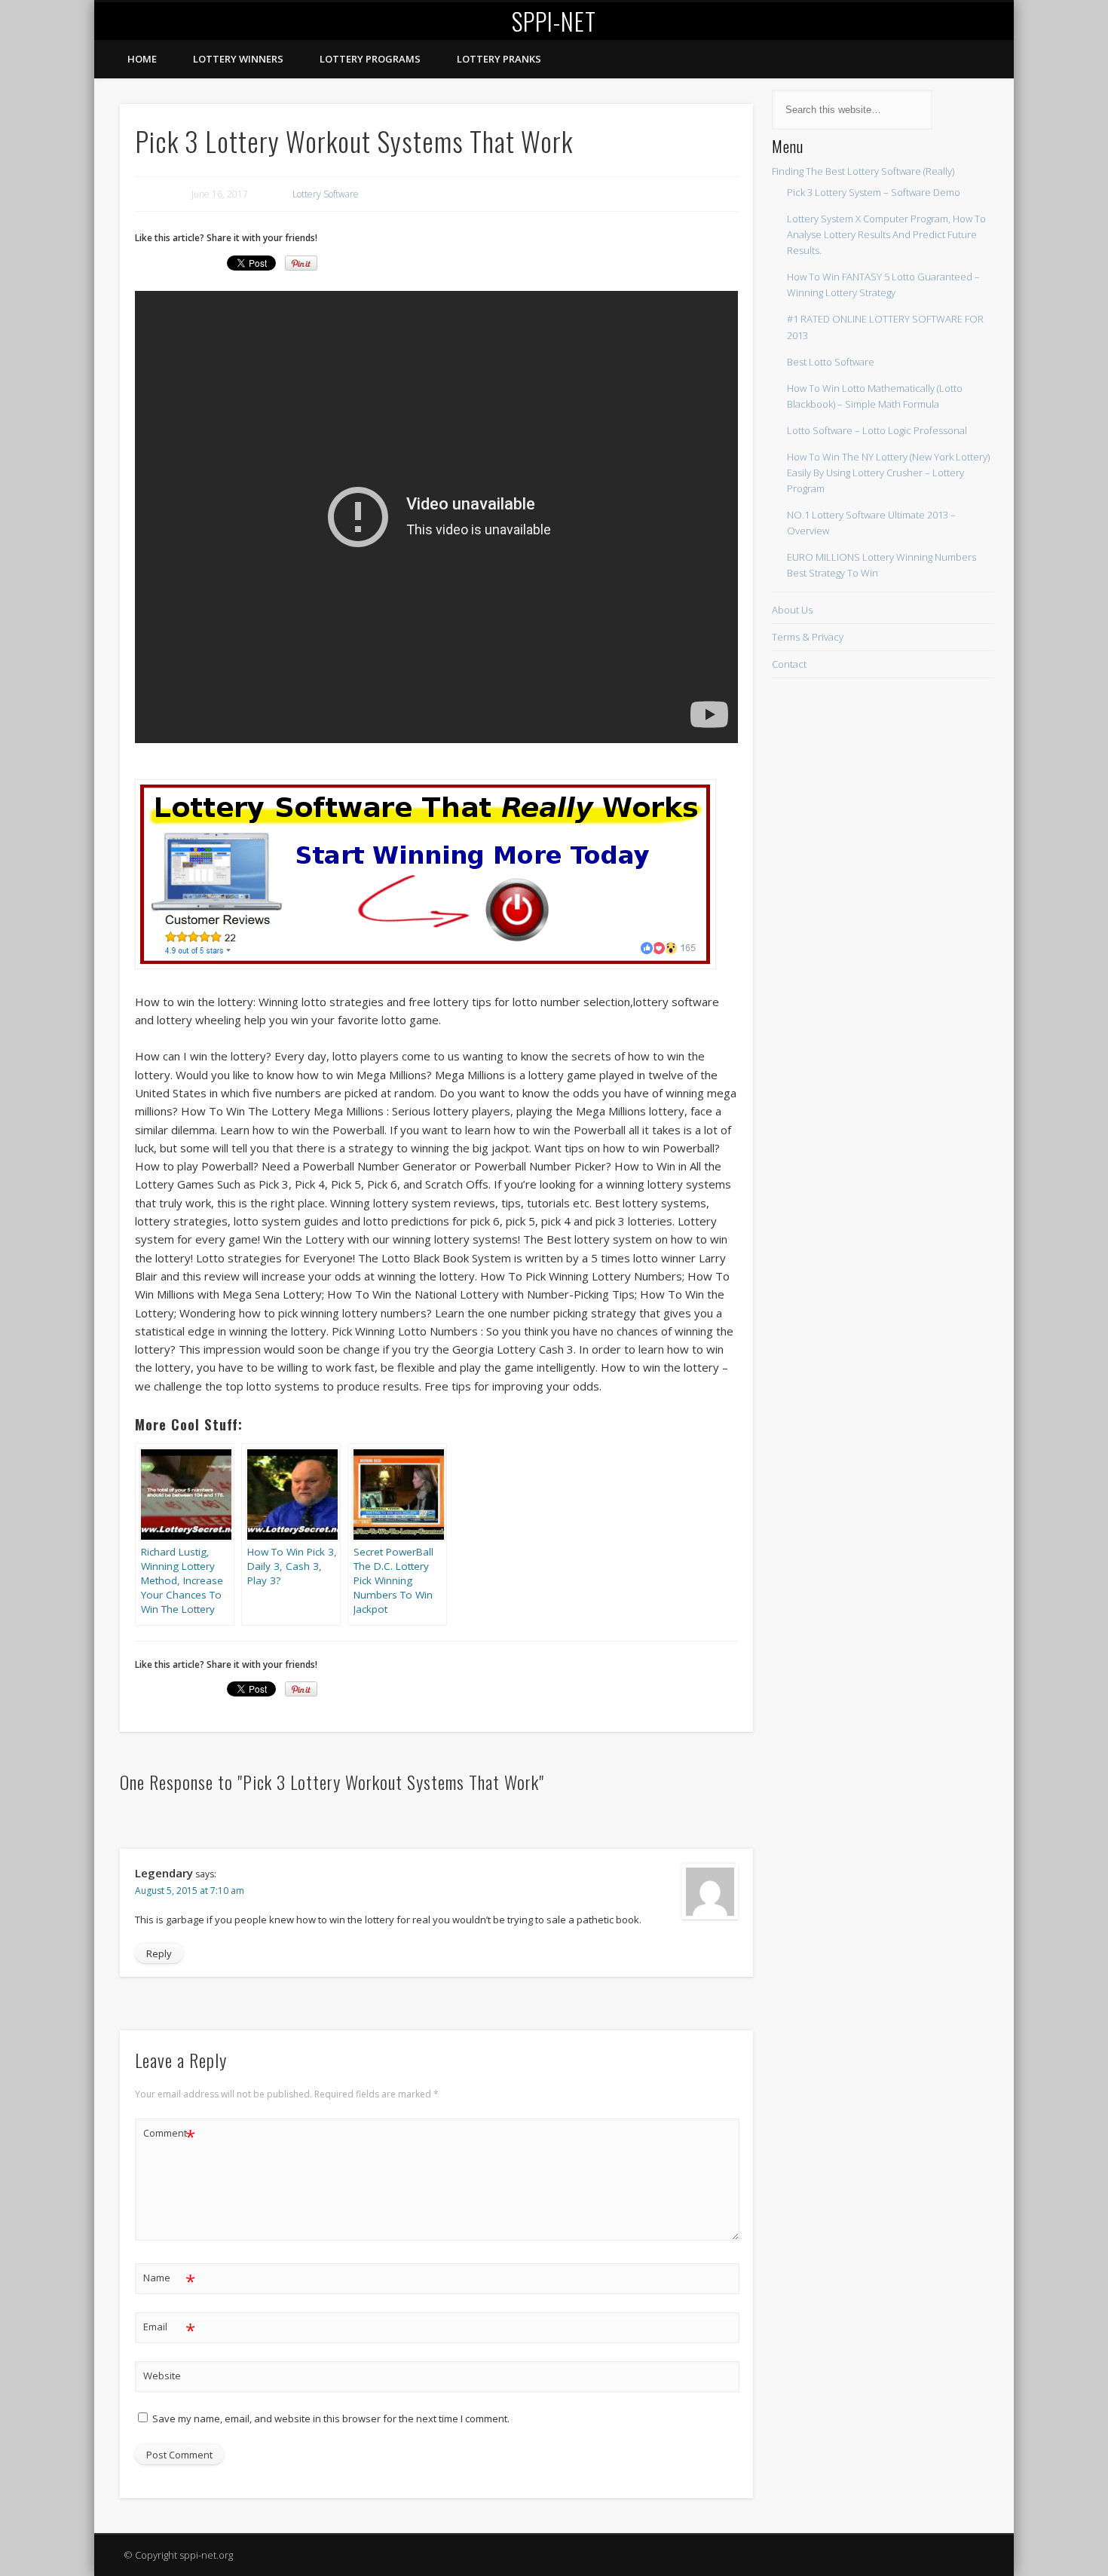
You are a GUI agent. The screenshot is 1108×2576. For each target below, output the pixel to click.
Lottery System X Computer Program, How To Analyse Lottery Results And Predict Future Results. (886, 234)
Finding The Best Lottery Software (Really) (863, 171)
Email (169, 2329)
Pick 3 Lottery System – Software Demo (874, 192)
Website (162, 2376)
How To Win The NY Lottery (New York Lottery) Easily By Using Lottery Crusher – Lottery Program (888, 473)
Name (169, 2280)
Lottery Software (326, 194)
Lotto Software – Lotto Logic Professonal (877, 430)
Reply (159, 1953)
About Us (792, 610)
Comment (169, 2135)
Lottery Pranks (499, 59)
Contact (789, 664)
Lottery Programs (370, 59)
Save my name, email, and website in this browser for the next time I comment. (331, 2418)
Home (142, 59)
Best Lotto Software (831, 362)
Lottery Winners (238, 59)
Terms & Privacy (808, 637)
